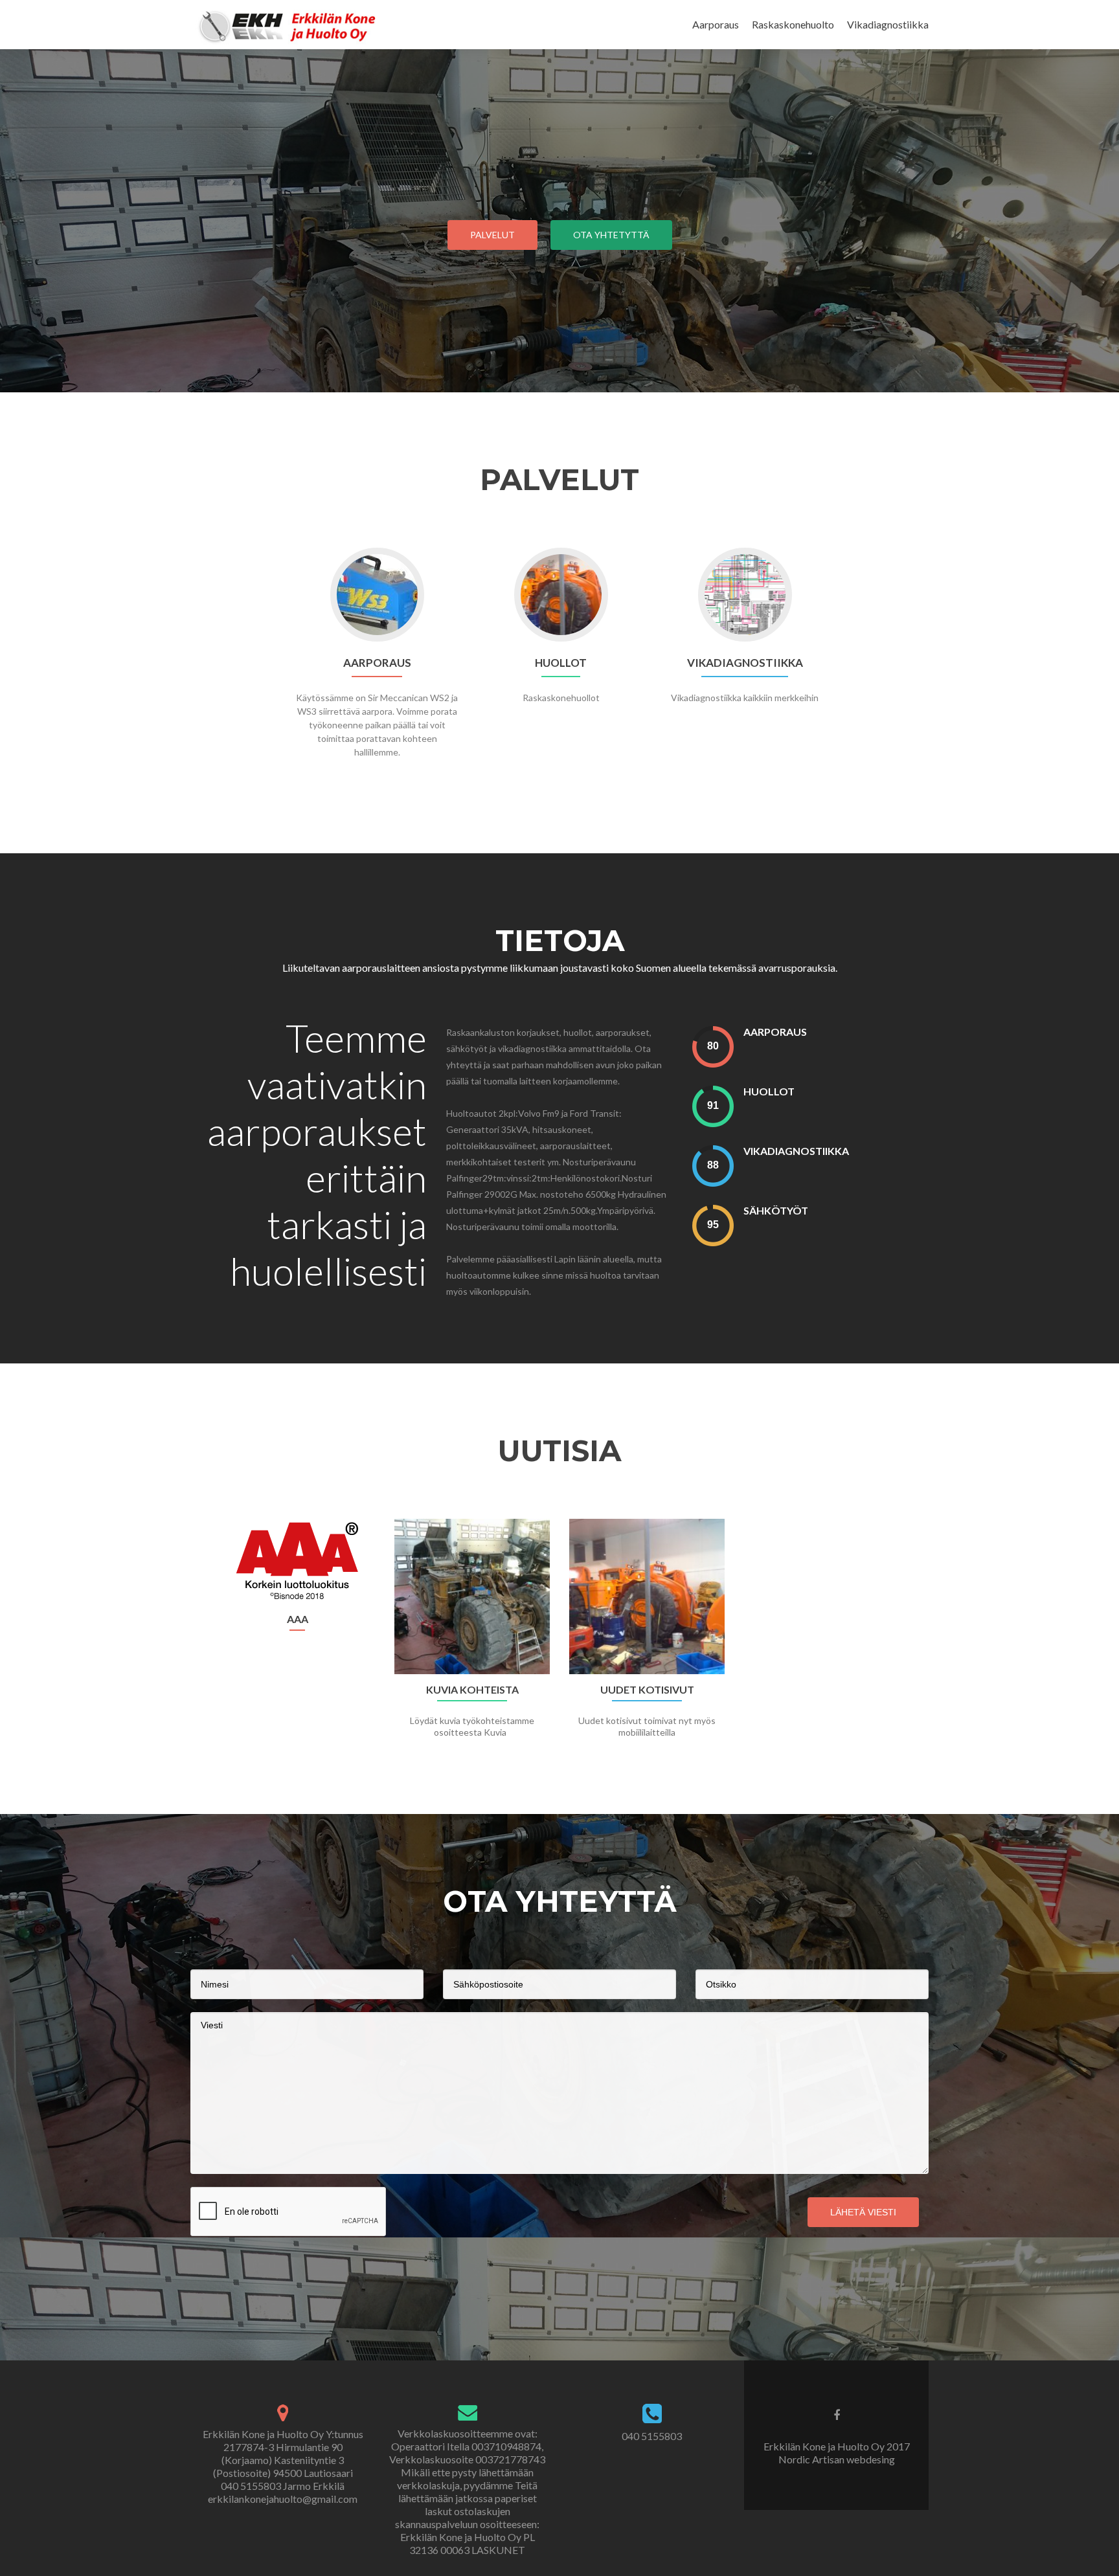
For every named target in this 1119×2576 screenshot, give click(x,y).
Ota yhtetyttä (611, 235)
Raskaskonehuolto (793, 24)
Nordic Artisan (812, 2459)
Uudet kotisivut (647, 1690)
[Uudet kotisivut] (647, 1596)
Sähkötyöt (776, 1210)
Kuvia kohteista (472, 1690)
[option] (559, 1635)
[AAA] (297, 1561)
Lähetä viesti (863, 2212)
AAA (298, 1619)
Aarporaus (716, 24)
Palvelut (492, 235)
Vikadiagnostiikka (888, 24)
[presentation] (713, 1047)
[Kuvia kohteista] (472, 1596)
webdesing (871, 2459)
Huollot (769, 1091)
